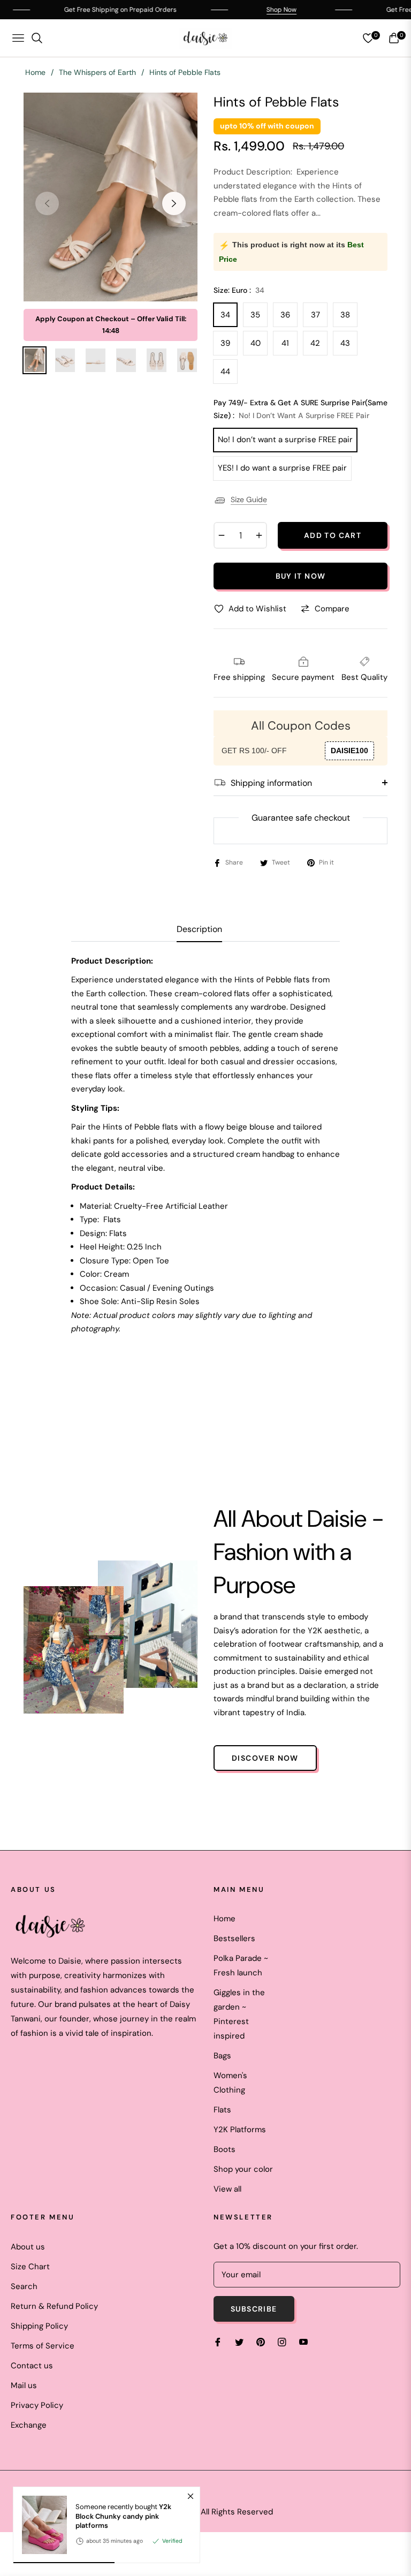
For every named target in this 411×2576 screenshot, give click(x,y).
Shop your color (243, 2169)
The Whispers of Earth (97, 72)
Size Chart (30, 2267)
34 (225, 315)
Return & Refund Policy (54, 2306)
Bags (222, 2056)
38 (345, 315)
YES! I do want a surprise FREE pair (282, 468)
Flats (222, 2110)
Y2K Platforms (240, 2130)
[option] (111, 197)
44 (225, 372)
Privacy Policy (37, 2405)
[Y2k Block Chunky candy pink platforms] (40, 2525)
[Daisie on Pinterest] (261, 2342)
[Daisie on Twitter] (239, 2342)
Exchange (29, 2425)
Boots (224, 2149)
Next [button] (174, 203)
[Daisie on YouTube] (303, 2342)
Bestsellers (234, 1938)
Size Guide (249, 499)
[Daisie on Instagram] (282, 2342)
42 (315, 343)
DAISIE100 (349, 751)
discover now (265, 1758)
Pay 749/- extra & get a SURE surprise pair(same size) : (300, 409)
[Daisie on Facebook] (218, 2342)
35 (255, 315)
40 (256, 343)
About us (28, 2247)
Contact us (32, 2366)
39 (225, 343)
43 (345, 343)
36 (285, 315)
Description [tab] (199, 929)
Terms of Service (43, 2346)
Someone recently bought (123, 2516)
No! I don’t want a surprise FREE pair (285, 440)
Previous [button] (47, 203)
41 (285, 343)
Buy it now (301, 576)
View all (227, 2189)
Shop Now (243, 10)
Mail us (24, 2385)
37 (315, 315)
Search (24, 2286)
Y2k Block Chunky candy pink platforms (123, 2516)
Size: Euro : (239, 290)
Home (35, 72)
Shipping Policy (39, 2326)
